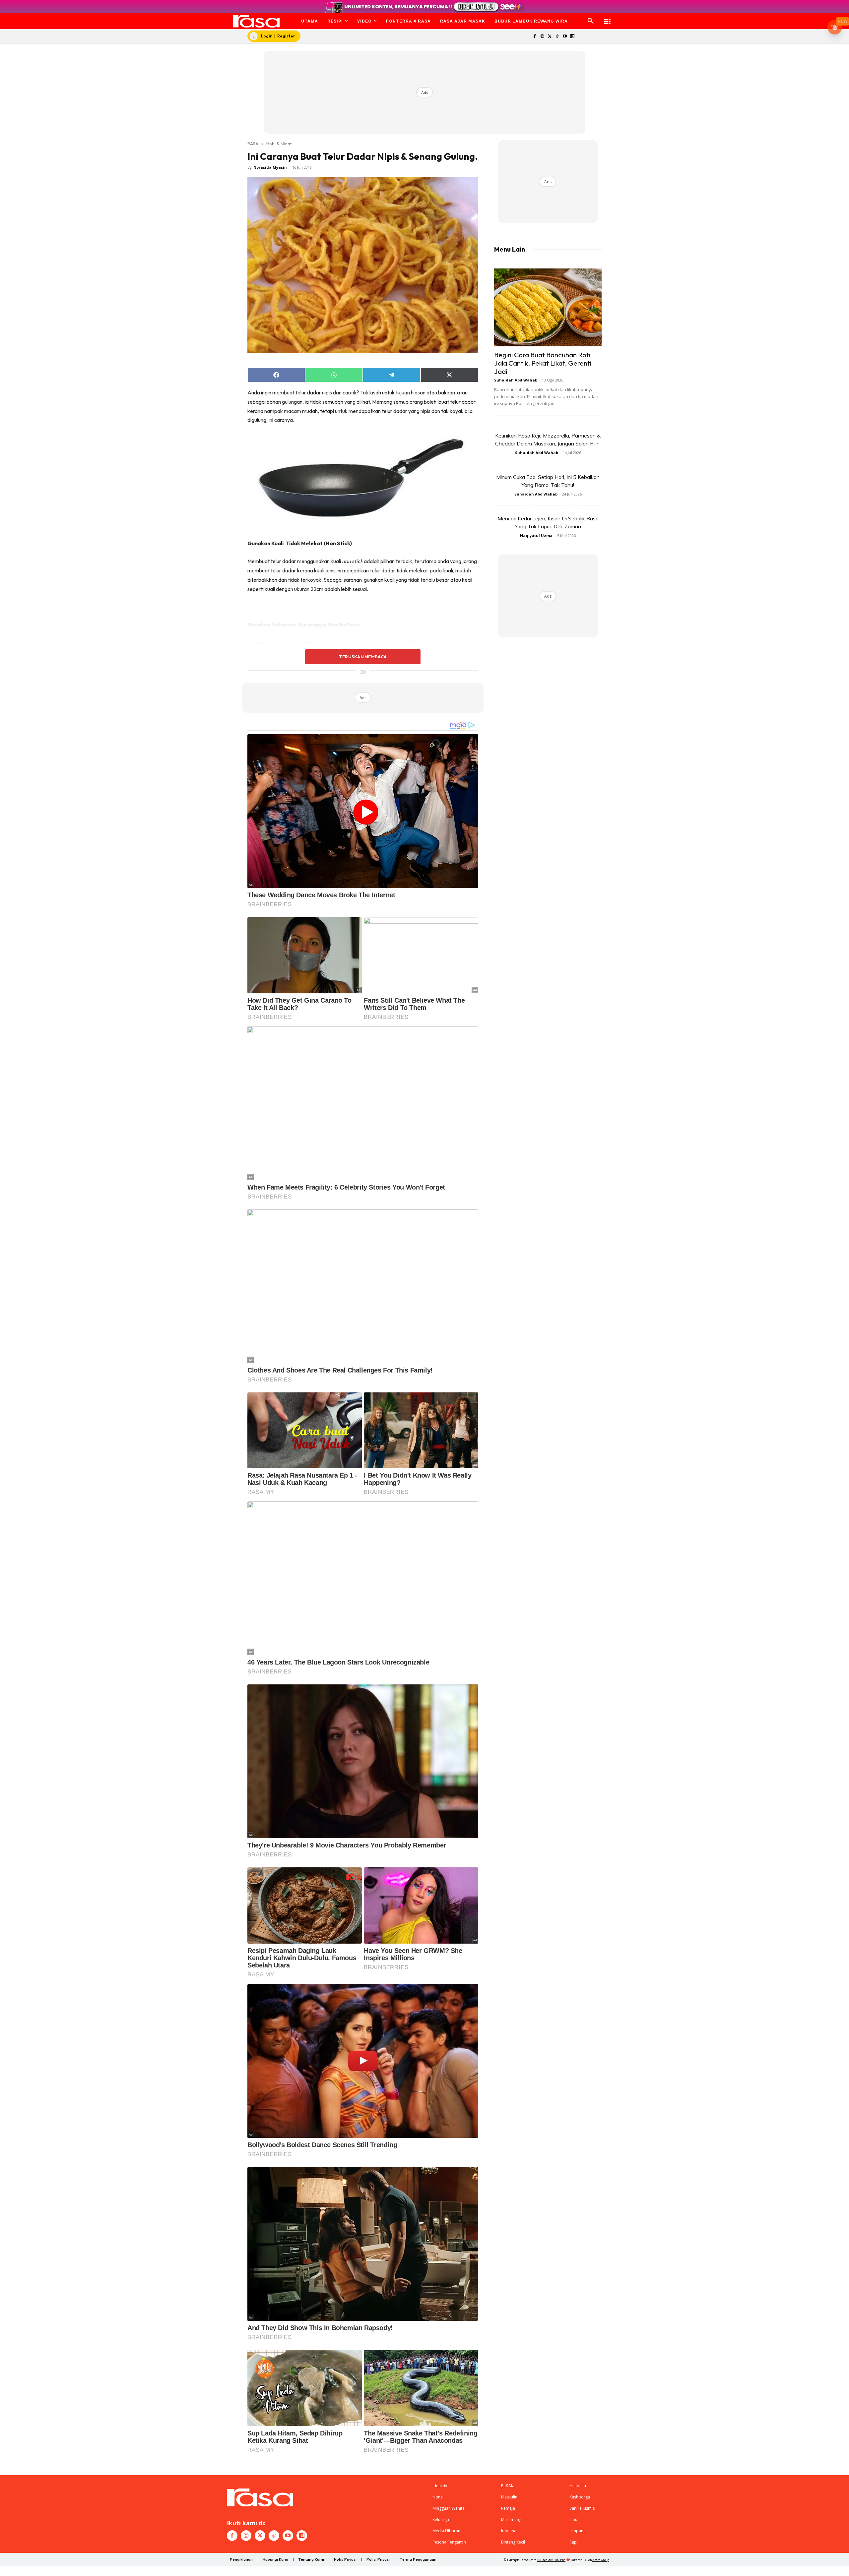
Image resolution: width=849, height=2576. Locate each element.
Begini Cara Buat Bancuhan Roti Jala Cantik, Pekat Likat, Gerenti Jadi (543, 363)
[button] (591, 21)
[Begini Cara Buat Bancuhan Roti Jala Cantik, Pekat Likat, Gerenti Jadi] (548, 307)
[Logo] (257, 21)
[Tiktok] (557, 37)
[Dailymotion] (572, 37)
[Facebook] (534, 37)
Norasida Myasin (270, 167)
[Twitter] (550, 37)
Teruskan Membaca (363, 657)
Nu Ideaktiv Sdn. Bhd (551, 2560)
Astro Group (601, 2560)
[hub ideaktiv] (607, 18)
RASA (253, 144)
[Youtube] (565, 37)
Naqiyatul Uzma (536, 535)
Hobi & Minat (279, 144)
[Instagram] (542, 37)
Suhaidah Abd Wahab (516, 380)
